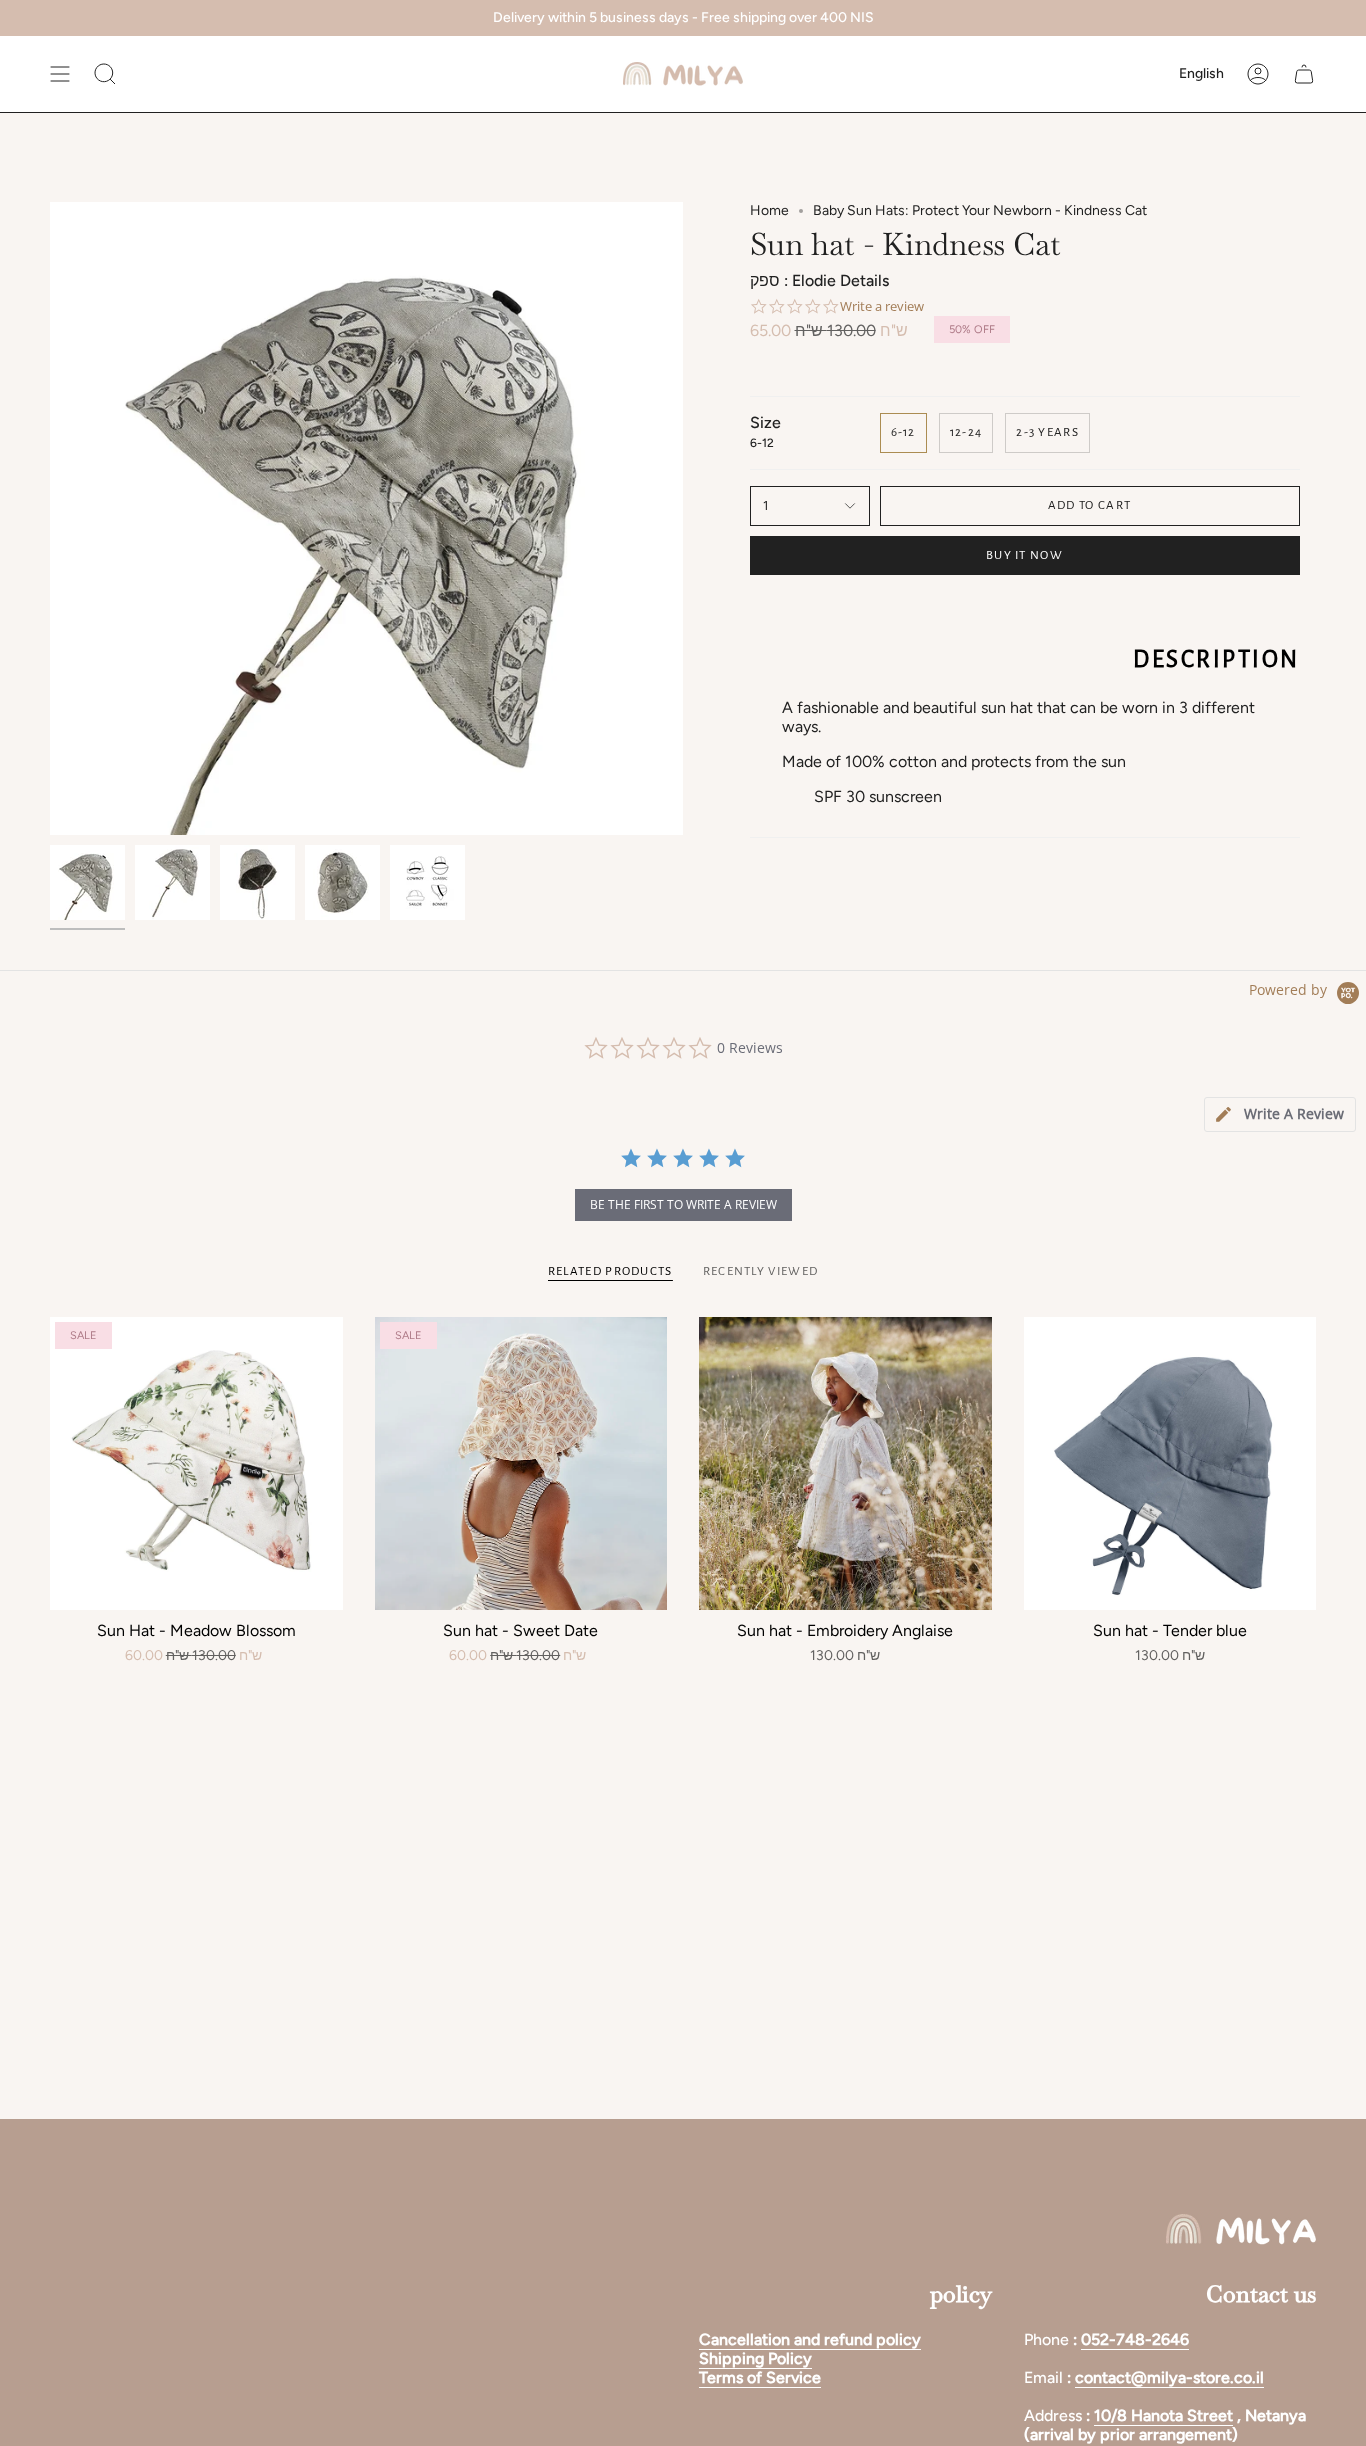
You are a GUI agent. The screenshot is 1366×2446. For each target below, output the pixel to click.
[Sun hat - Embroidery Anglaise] (845, 1463)
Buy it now (1024, 555)
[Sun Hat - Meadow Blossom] (196, 1463)
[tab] (1280, 1114)
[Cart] (1304, 74)
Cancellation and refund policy (810, 2339)
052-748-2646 (1135, 2339)
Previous (50, 519)
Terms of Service (760, 2377)
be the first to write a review (683, 1204)
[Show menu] (60, 74)
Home (769, 210)
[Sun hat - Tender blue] (1170, 1463)
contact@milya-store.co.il (1169, 2377)
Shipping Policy (755, 2358)
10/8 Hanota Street (1163, 2415)
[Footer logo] (1241, 2229)
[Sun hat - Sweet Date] (521, 1463)
